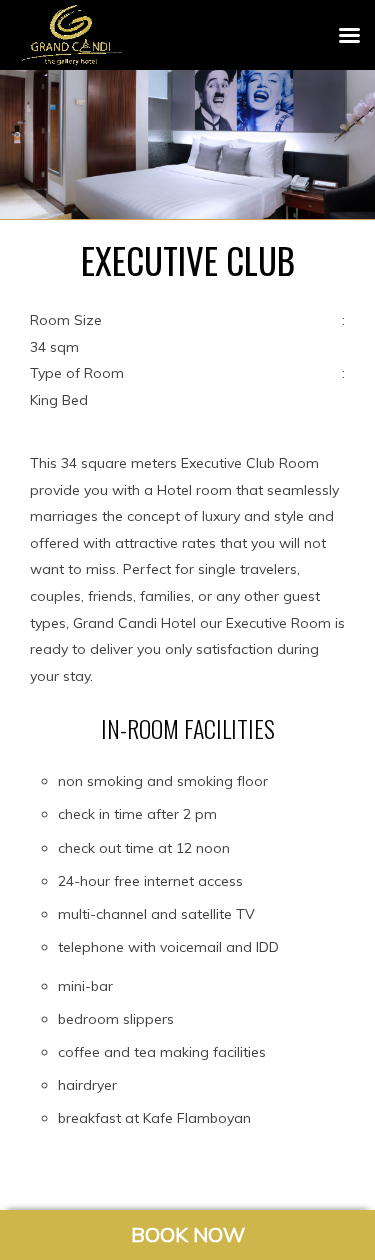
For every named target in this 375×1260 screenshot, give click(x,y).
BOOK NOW (188, 1234)
